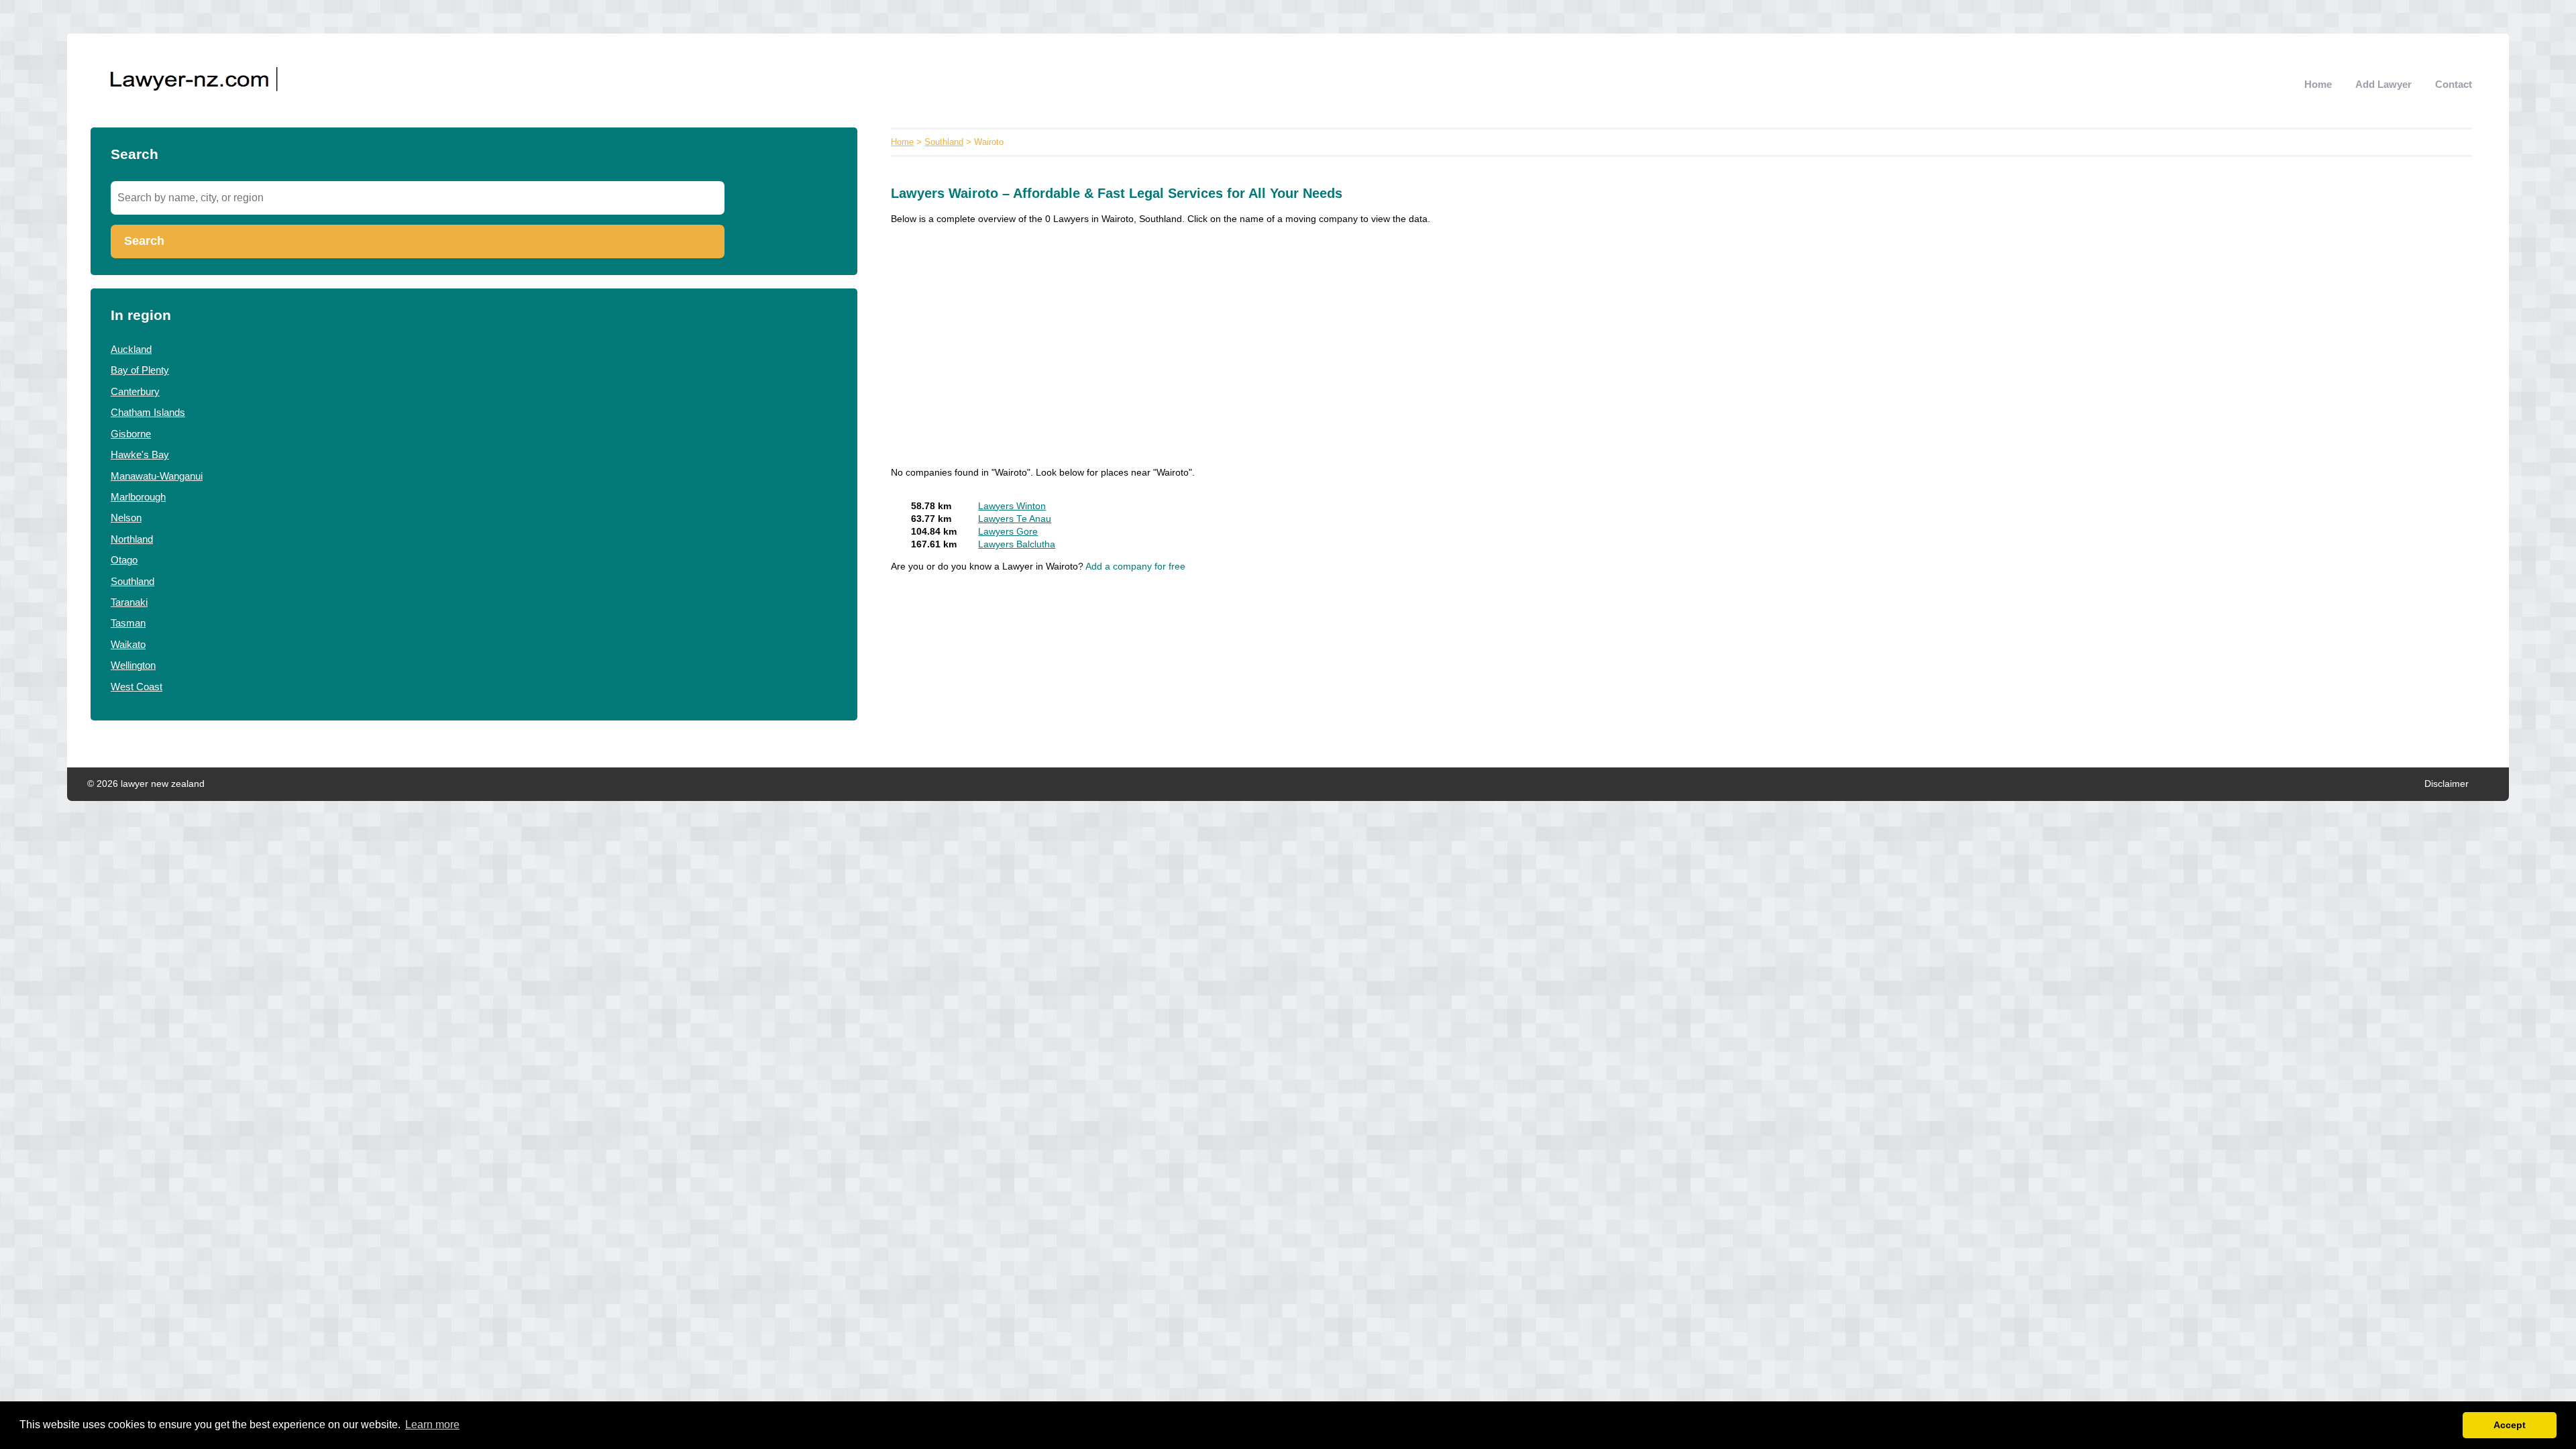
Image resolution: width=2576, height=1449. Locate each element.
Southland (132, 581)
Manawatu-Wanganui (157, 476)
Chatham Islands (148, 412)
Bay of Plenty (140, 370)
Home (2318, 84)
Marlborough (138, 497)
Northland (132, 539)
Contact (2454, 84)
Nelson (126, 518)
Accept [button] (2510, 1425)
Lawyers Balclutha (1017, 544)
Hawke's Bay (140, 454)
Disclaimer (2447, 784)
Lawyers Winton (1012, 506)
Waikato (128, 644)
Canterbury (135, 391)
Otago (124, 560)
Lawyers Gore (1008, 532)
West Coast (137, 687)
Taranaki (129, 602)
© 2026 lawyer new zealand (146, 784)
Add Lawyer (2383, 84)
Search (144, 241)
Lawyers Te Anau (1015, 519)
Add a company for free (1135, 567)
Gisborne (131, 434)
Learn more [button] (432, 1425)
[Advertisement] (1293, 332)
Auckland (131, 349)
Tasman (128, 623)
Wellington (133, 665)
